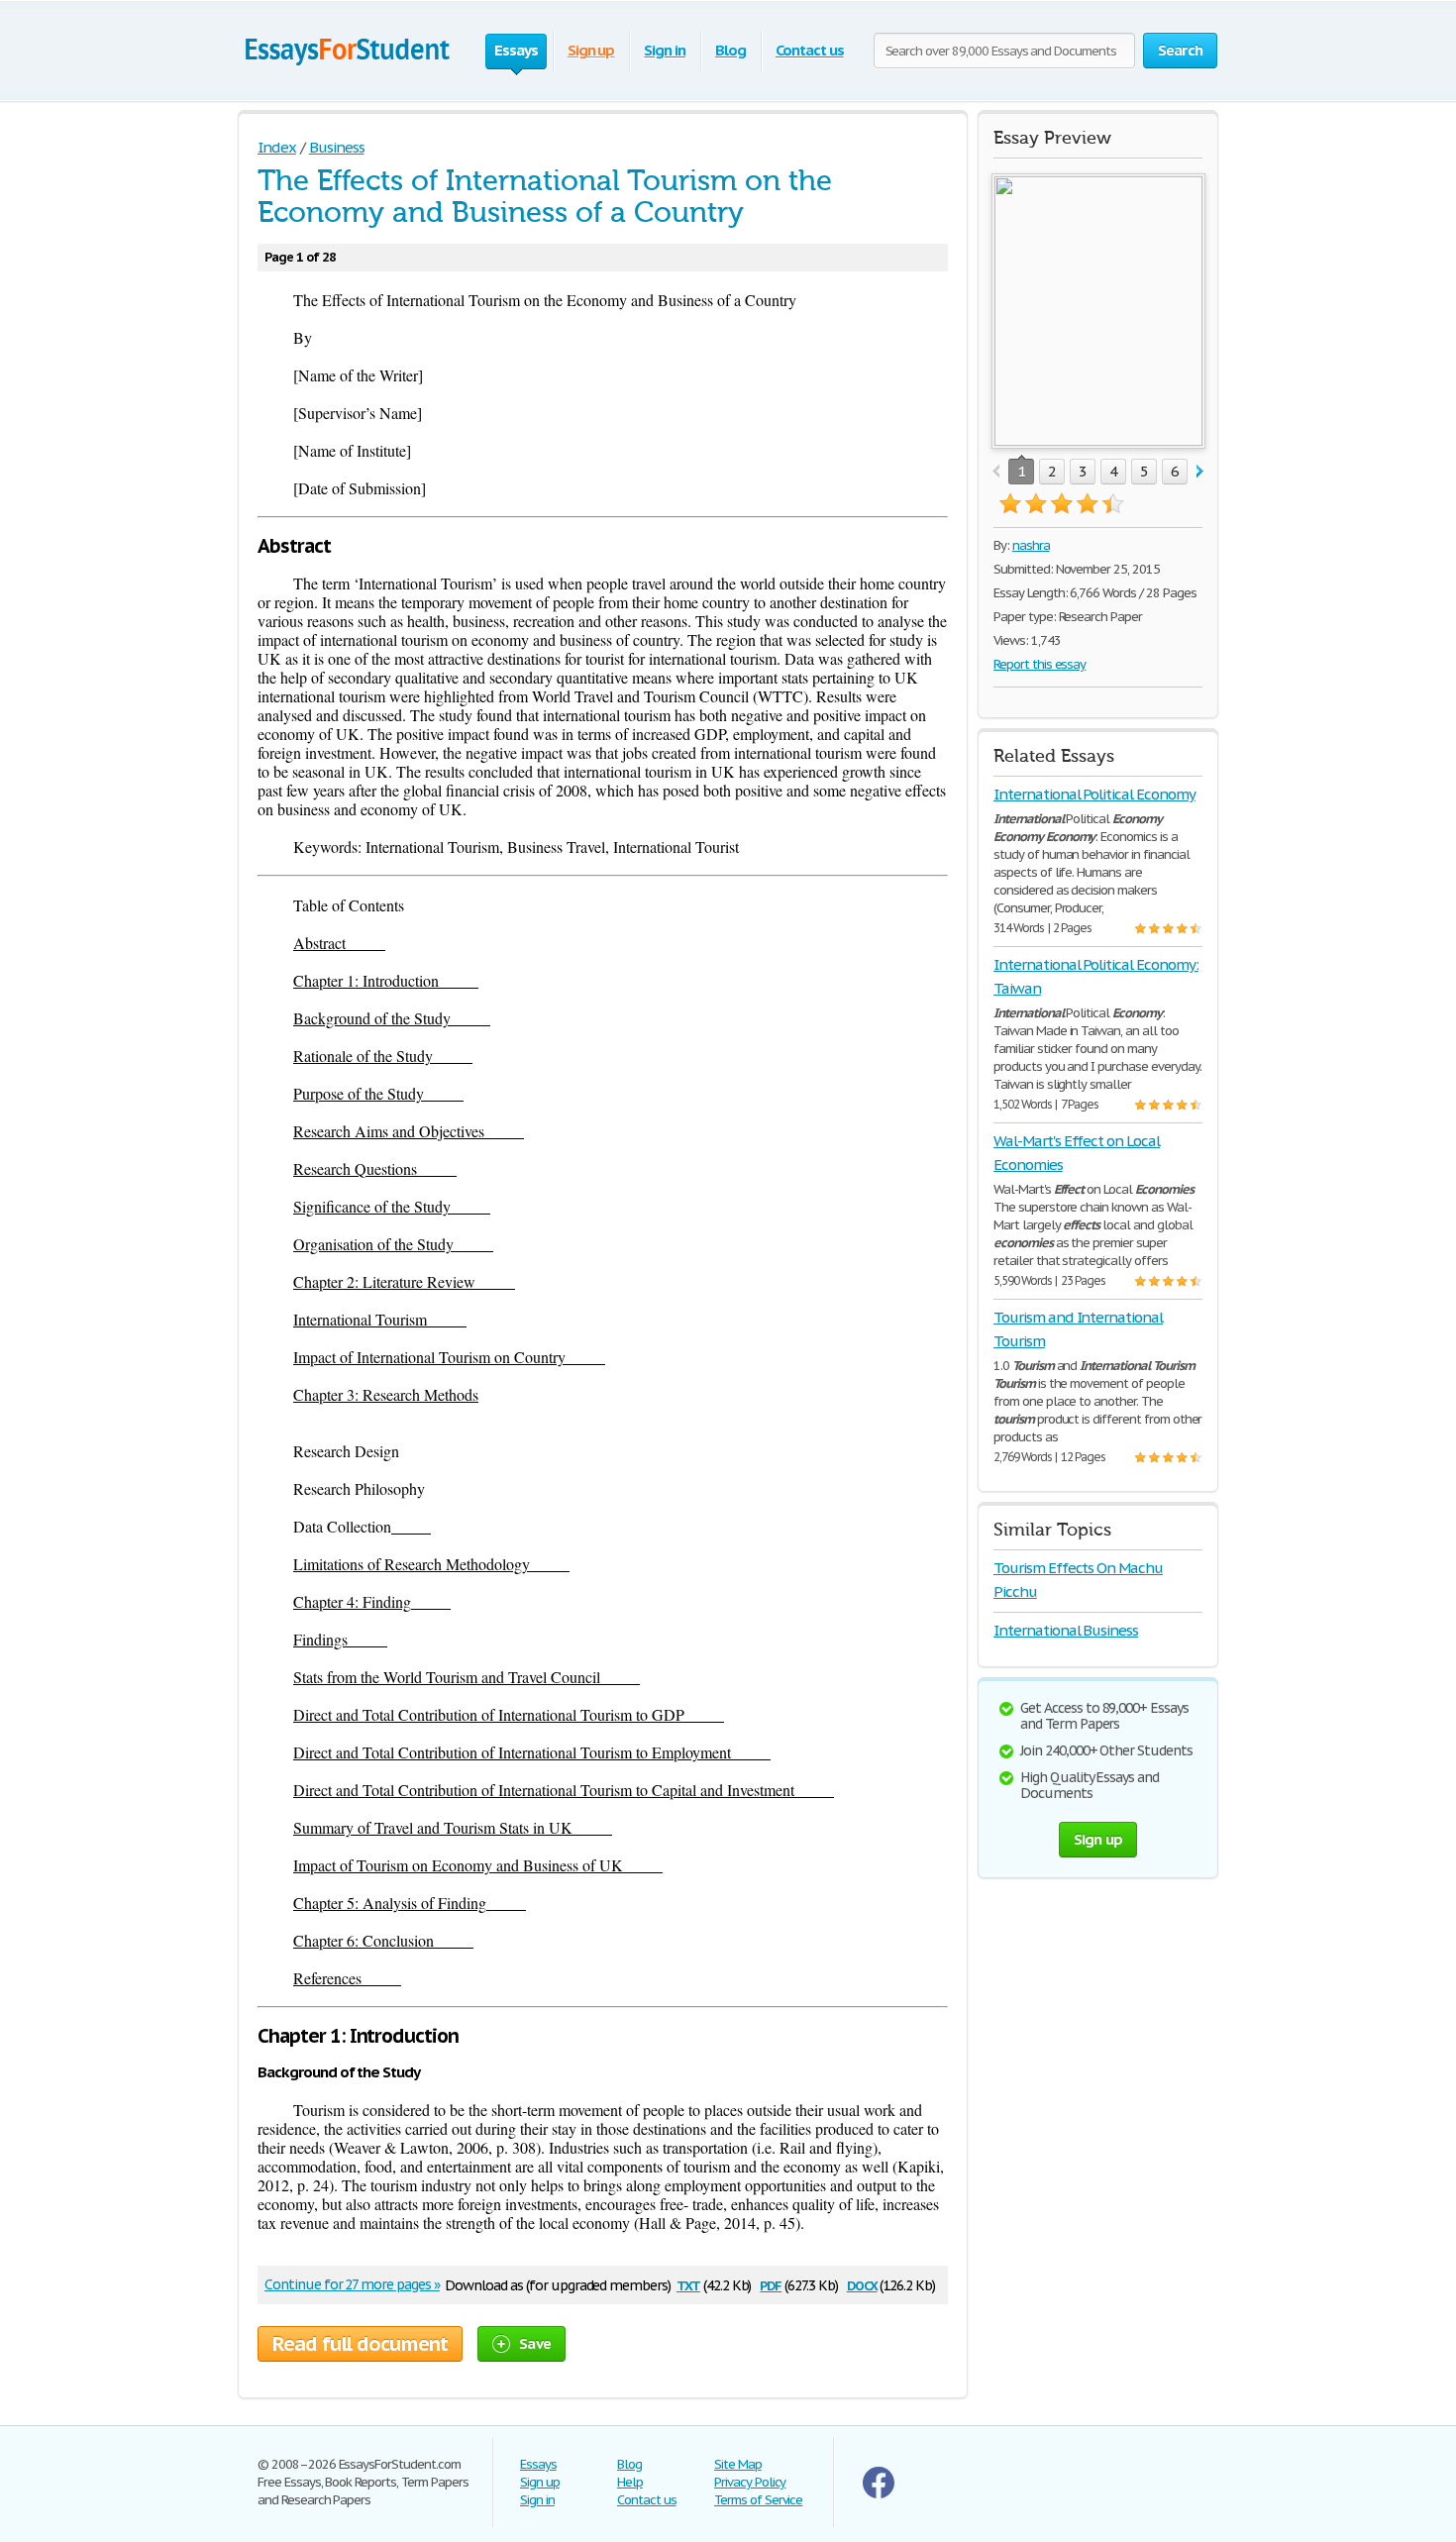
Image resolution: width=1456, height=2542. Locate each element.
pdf (771, 2284)
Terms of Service (758, 2500)
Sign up (591, 50)
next (1200, 472)
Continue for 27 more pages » (352, 2284)
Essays (538, 2464)
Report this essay (1040, 664)
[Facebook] (879, 2494)
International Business (1066, 1630)
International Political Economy (1094, 794)
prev (996, 472)
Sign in (665, 50)
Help (630, 2482)
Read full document (360, 2344)
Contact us (810, 50)
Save (535, 2343)
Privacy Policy (750, 2482)
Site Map (738, 2464)
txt (688, 2284)
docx (862, 2284)
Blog (730, 50)
